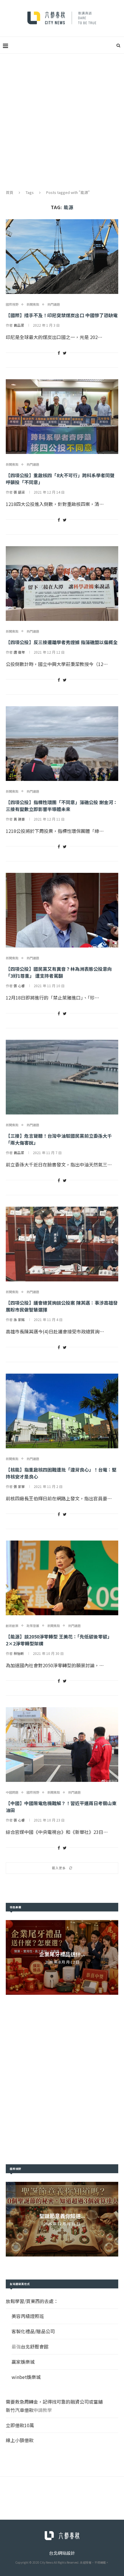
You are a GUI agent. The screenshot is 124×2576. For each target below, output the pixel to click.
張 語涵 (19, 492)
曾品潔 (19, 325)
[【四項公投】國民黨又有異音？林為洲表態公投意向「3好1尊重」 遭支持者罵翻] (62, 910)
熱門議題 (54, 304)
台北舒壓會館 (35, 2346)
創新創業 (12, 1626)
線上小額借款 (20, 2440)
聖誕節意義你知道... (62, 2216)
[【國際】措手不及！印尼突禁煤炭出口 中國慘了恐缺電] (62, 257)
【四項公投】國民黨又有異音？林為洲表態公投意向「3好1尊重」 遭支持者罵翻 (59, 972)
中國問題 (12, 1792)
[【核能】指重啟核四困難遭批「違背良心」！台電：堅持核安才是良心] (62, 1411)
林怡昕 (19, 1653)
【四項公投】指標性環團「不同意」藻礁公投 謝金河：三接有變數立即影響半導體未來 (62, 806)
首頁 (10, 192)
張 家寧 (19, 1486)
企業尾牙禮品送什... (62, 1954)
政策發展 (33, 1626)
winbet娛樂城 (26, 2377)
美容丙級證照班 (28, 2316)
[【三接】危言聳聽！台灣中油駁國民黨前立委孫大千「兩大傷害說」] (62, 1077)
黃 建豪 (19, 819)
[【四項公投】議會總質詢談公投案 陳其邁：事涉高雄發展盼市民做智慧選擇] (62, 1244)
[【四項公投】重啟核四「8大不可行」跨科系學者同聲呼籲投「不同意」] (62, 417)
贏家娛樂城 (23, 2362)
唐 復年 (19, 652)
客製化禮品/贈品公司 (33, 2331)
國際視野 (12, 304)
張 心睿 (19, 986)
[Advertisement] (62, 118)
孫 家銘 (19, 1319)
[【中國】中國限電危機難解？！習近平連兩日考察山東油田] (62, 1745)
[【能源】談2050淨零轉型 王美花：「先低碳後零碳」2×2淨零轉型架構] (62, 1578)
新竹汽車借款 (20, 2410)
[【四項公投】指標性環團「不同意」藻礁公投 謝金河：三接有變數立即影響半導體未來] (62, 744)
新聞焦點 (33, 304)
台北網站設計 (62, 2553)
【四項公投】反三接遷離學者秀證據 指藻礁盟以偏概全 (62, 642)
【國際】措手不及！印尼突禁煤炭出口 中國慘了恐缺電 (62, 315)
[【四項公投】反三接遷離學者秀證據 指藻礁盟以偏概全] (62, 584)
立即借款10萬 (20, 2425)
